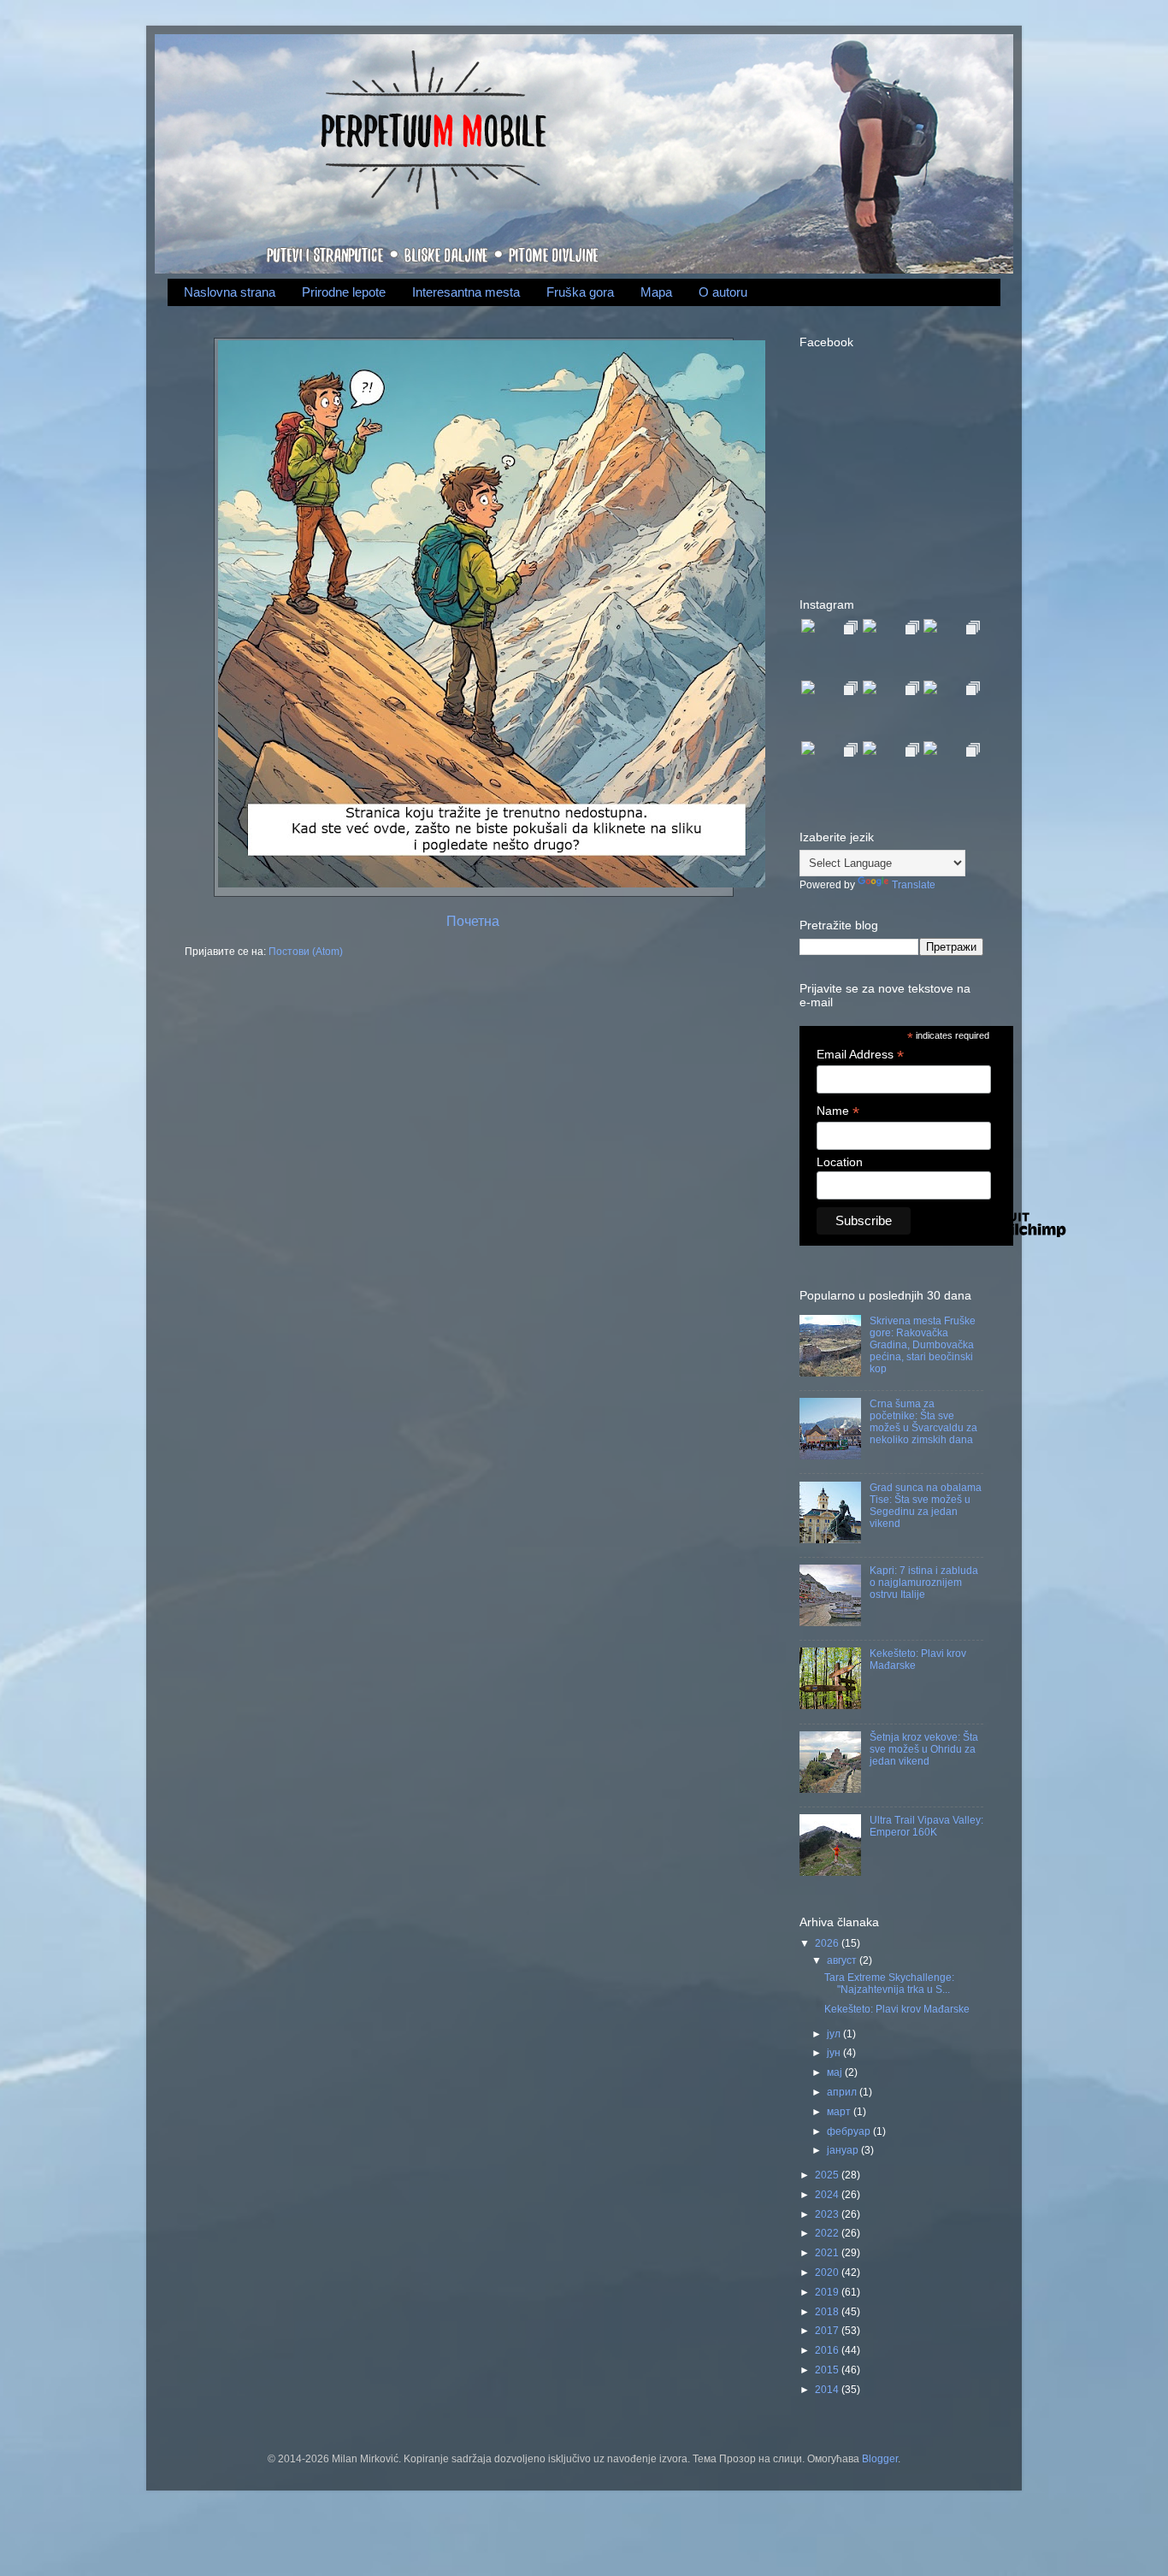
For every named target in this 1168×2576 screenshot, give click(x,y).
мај (836, 2072)
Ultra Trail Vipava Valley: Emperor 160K (926, 1826)
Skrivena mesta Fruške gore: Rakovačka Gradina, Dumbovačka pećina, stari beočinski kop (923, 1344)
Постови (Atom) (306, 951)
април (843, 2092)
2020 (828, 2272)
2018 (828, 2311)
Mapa (656, 292)
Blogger (880, 2458)
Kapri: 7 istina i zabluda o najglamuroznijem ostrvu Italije (924, 1582)
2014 (828, 2389)
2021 (828, 2252)
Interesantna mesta (466, 292)
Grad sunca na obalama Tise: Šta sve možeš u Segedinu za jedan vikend (926, 1505)
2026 (828, 1943)
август (843, 1960)
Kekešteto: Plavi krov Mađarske (897, 2009)
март (840, 2111)
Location (840, 1162)
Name (838, 1111)
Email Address (860, 1055)
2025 (828, 2175)
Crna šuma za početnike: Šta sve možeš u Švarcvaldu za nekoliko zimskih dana (923, 1421)
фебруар (850, 2131)
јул (835, 2034)
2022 (828, 2233)
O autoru (723, 292)
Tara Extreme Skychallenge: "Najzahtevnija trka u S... (889, 1983)
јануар (844, 2150)
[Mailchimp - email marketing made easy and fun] (1009, 1239)
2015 (828, 2370)
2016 (828, 2350)
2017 (828, 2330)
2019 (828, 2292)
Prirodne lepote (344, 292)
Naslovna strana (230, 292)
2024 (828, 2194)
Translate (914, 884)
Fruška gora (580, 292)
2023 (828, 2214)
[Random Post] (490, 884)
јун (835, 2052)
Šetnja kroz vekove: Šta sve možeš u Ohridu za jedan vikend (924, 1749)
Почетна (473, 921)
